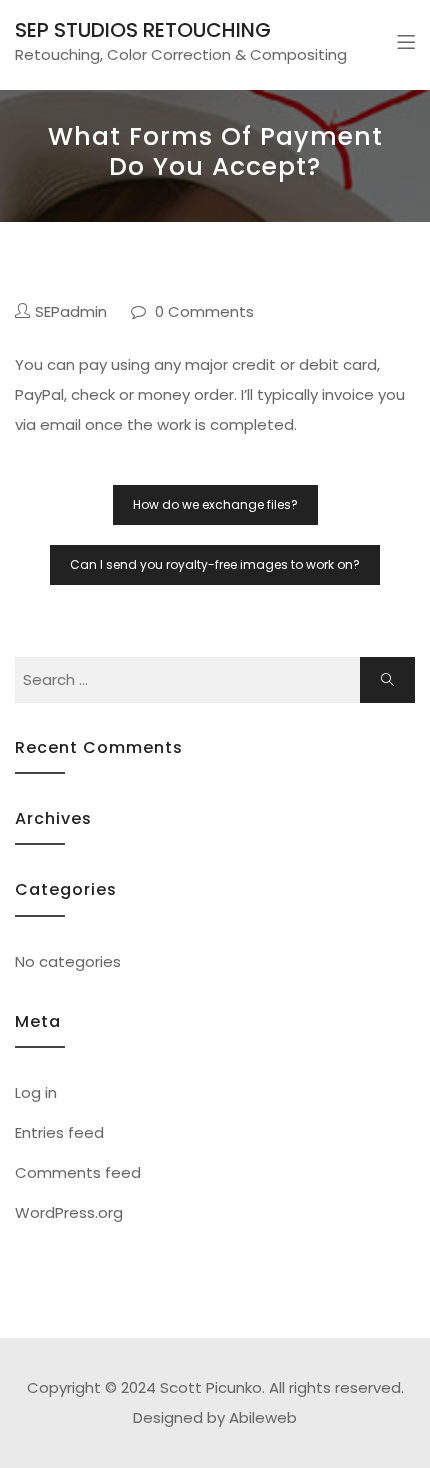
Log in (36, 1092)
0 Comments (204, 311)
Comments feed (78, 1172)
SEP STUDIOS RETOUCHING (143, 30)
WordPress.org (69, 1212)
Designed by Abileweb (215, 1417)
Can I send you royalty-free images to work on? (215, 564)
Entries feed (59, 1132)
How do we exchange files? (215, 504)
